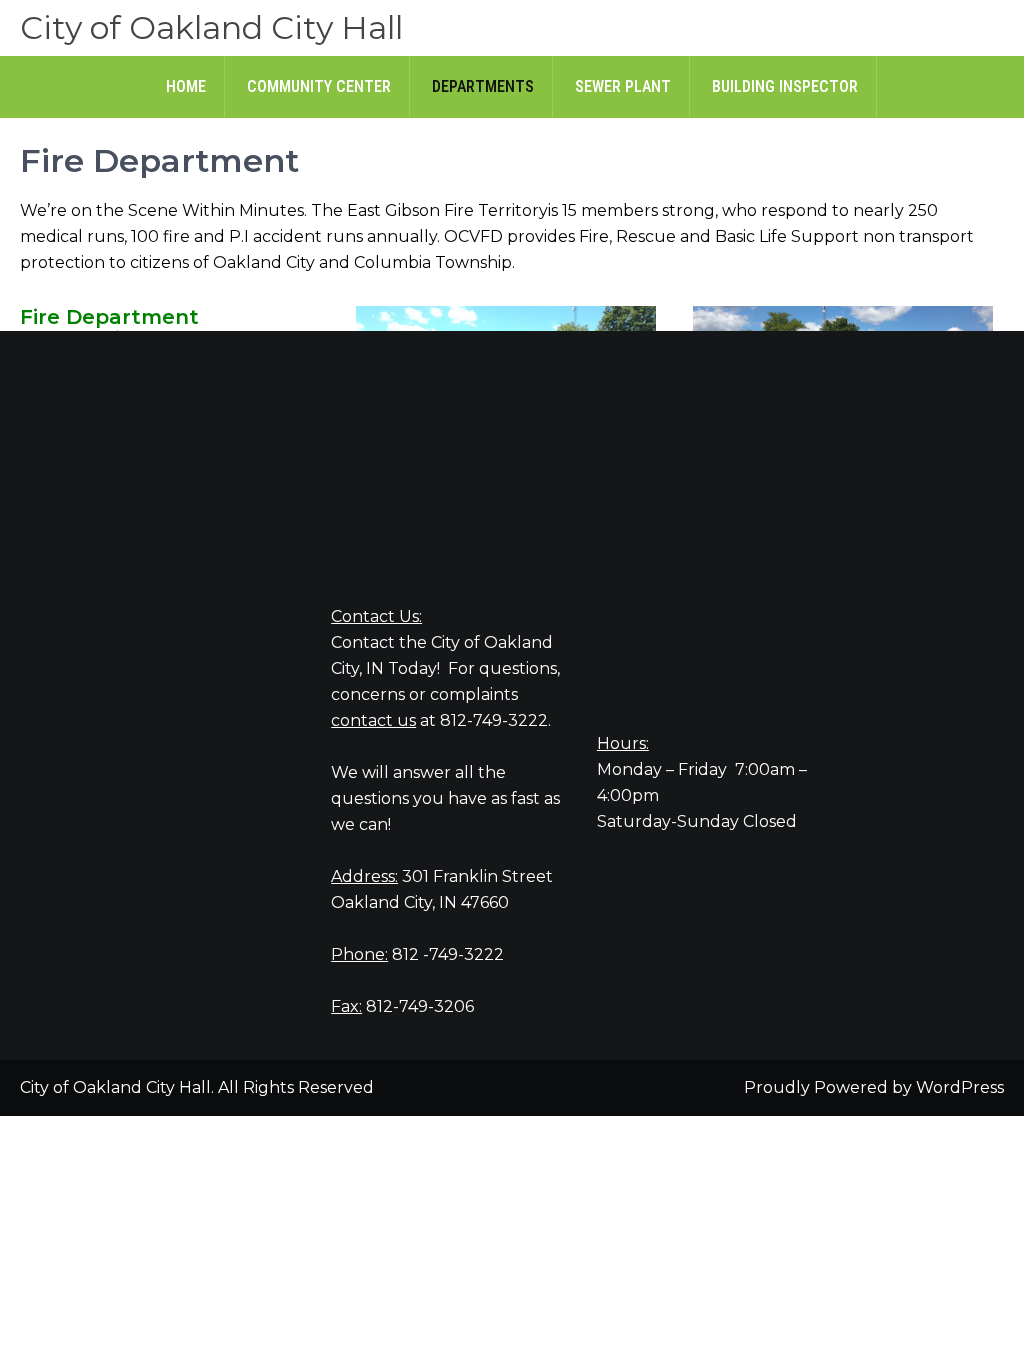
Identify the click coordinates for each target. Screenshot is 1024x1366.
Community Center (319, 86)
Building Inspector (785, 86)
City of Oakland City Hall (211, 27)
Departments (483, 86)
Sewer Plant (623, 86)
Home (186, 86)
